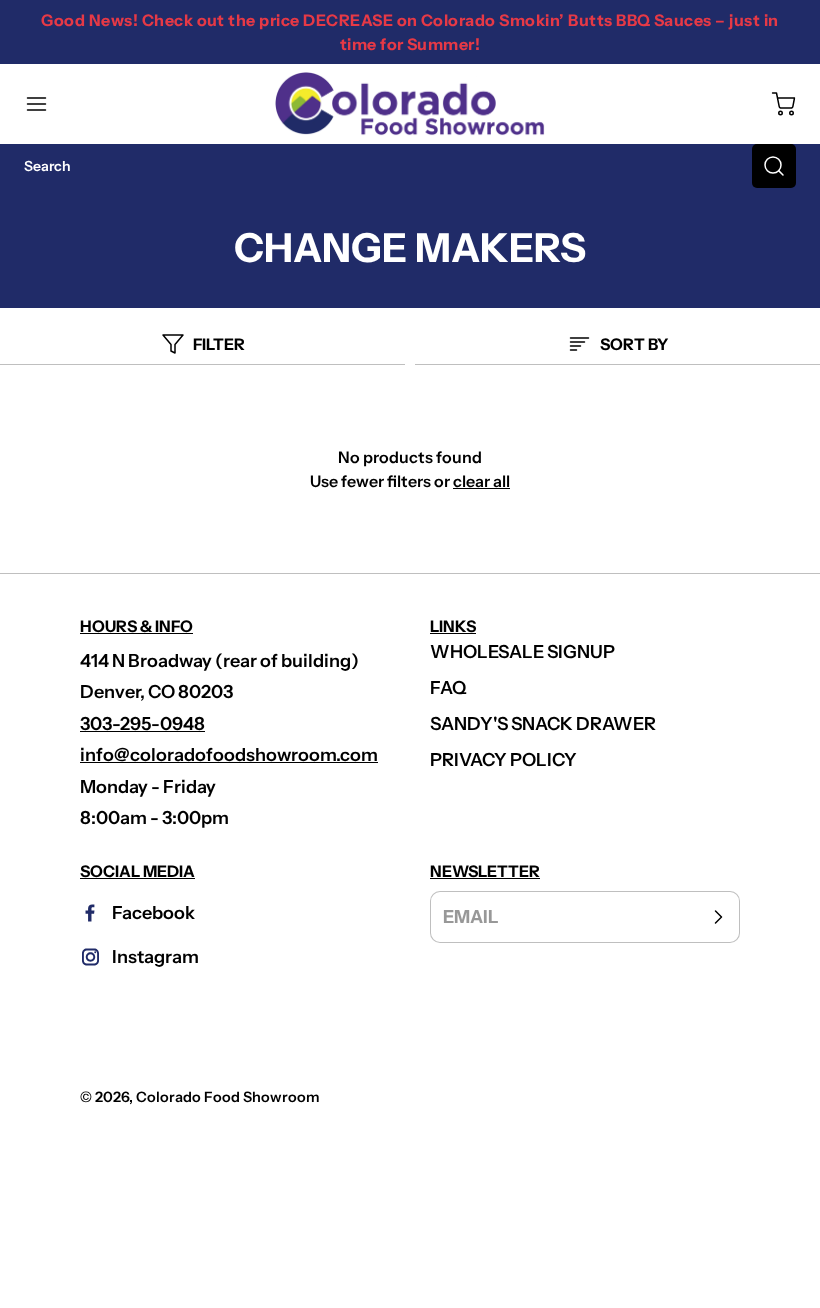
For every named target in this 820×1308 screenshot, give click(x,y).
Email (471, 916)
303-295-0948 (142, 724)
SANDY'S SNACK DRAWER (543, 724)
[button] (46, 104)
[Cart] (774, 104)
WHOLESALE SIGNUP (522, 652)
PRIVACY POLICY (503, 760)
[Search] (774, 166)
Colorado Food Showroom (228, 1097)
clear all (481, 481)
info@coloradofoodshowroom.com (229, 755)
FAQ (448, 688)
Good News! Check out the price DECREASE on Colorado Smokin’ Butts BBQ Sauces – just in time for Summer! (409, 32)
